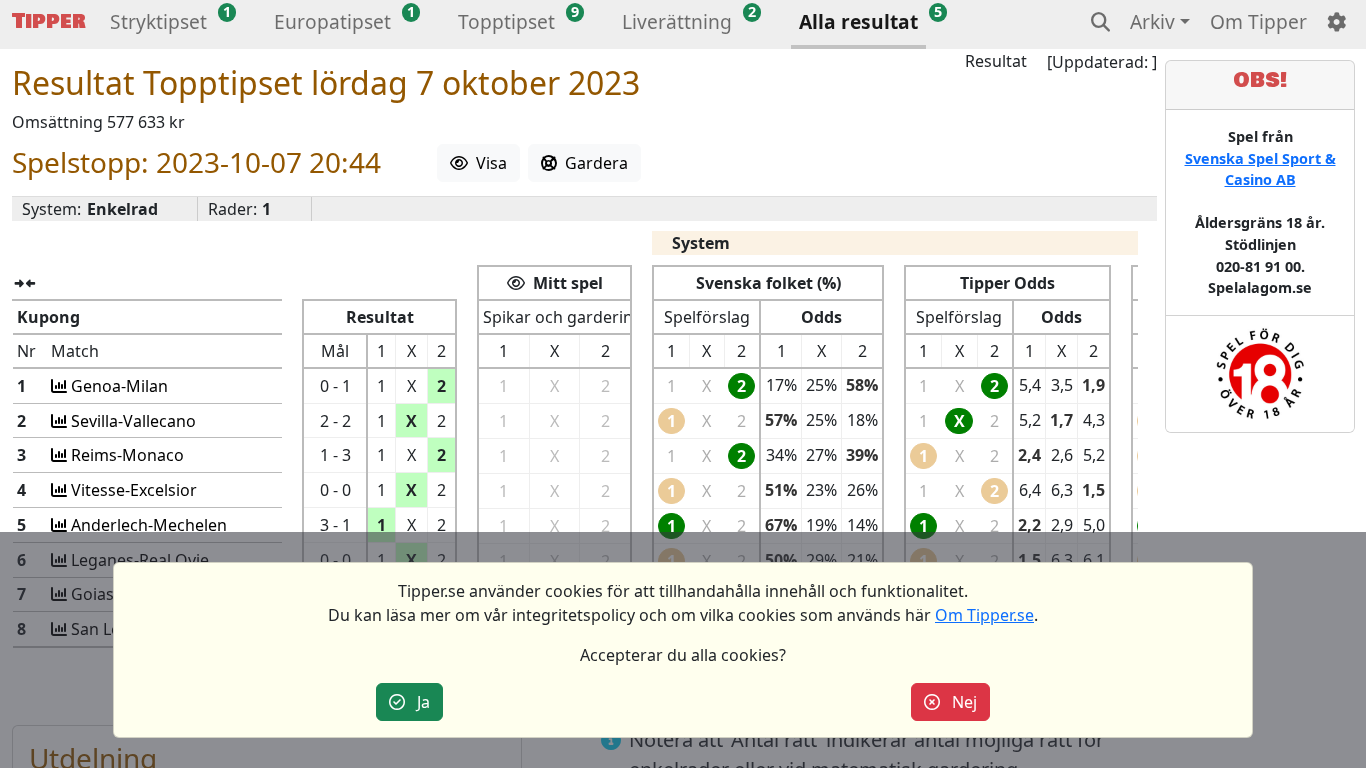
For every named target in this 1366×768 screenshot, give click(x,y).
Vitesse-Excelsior (132, 490)
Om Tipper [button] (1258, 21)
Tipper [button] (49, 21)
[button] (158, 24)
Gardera (592, 163)
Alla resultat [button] (858, 21)
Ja (417, 702)
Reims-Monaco (125, 455)
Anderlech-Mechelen (147, 525)
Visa (487, 163)
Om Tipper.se (984, 615)
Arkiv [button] (1152, 21)
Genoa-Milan (117, 386)
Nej (958, 702)
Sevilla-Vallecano (131, 421)
